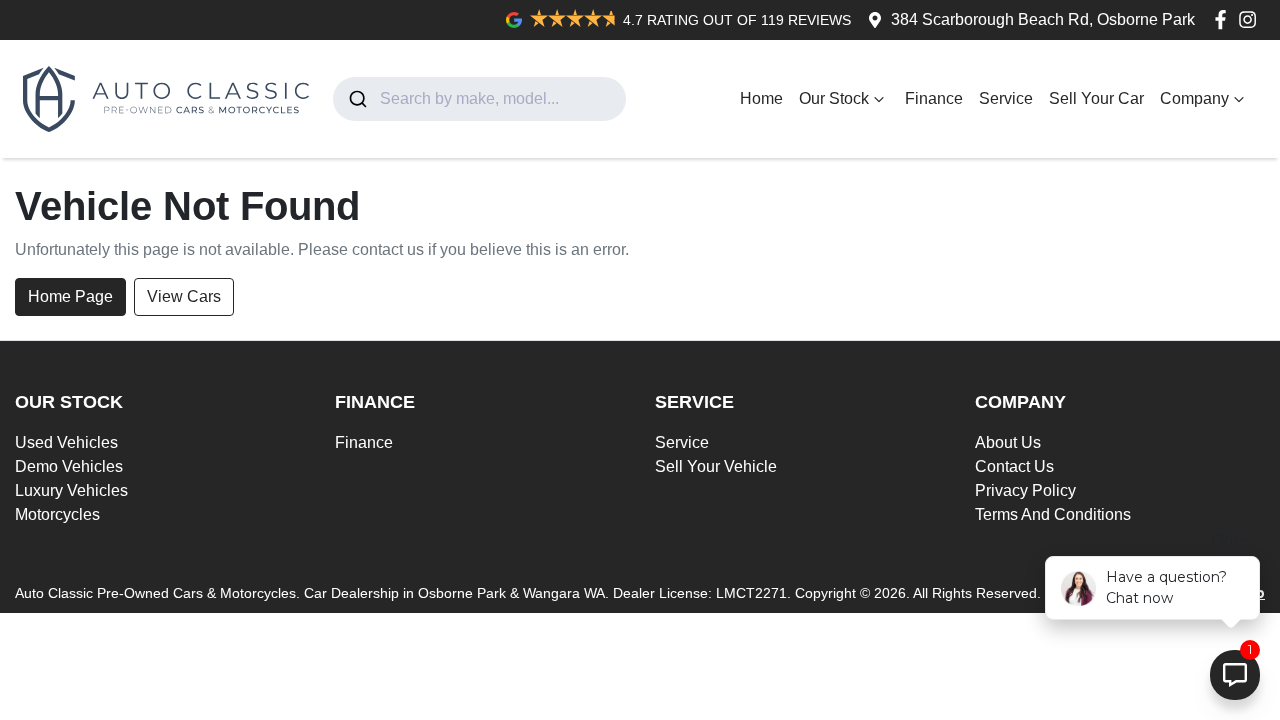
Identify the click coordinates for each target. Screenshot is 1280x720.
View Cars (184, 296)
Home (761, 98)
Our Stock (834, 98)
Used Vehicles (66, 442)
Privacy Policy (1025, 490)
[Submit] (356, 99)
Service (1006, 98)
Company (1194, 98)
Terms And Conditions (1053, 514)
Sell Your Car (1096, 98)
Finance (934, 98)
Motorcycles (57, 514)
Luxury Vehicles (71, 490)
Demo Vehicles (69, 466)
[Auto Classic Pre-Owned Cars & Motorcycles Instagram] (1251, 19)
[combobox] (479, 99)
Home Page (70, 296)
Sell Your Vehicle (716, 466)
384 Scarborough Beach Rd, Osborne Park (1043, 19)
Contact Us (1014, 466)
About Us (1008, 442)
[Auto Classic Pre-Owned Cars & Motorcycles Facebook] (1224, 19)
